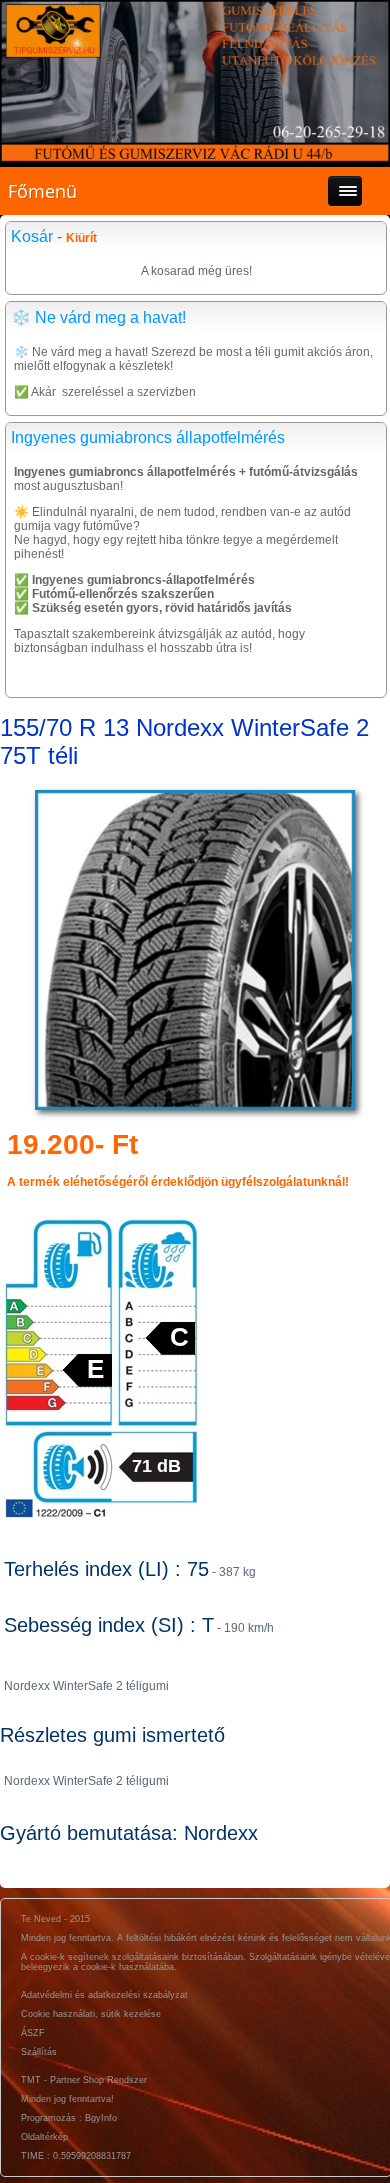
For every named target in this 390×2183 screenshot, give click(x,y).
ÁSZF (33, 2033)
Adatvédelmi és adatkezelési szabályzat (104, 1995)
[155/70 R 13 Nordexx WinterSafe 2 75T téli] (195, 1110)
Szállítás (39, 2052)
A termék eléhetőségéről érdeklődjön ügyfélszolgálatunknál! (178, 1182)
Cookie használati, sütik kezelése (91, 2014)
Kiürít (81, 238)
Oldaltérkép (44, 2137)
